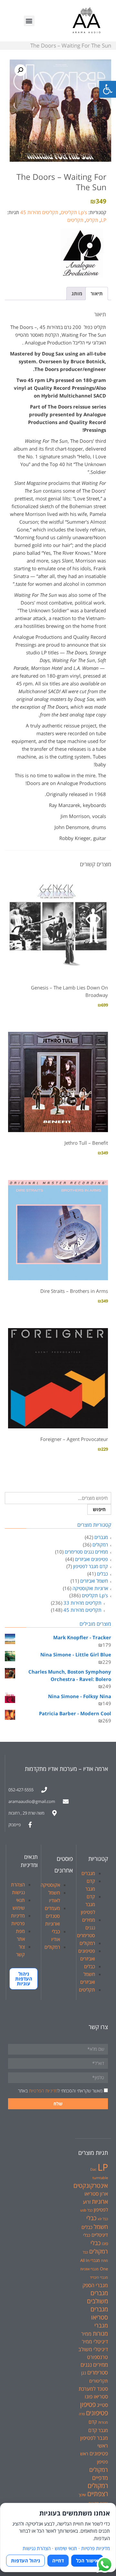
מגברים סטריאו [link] (99, 2313)
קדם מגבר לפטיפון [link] (91, 1566)
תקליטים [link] (75, 220)
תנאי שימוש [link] (66, 2548)
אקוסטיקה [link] (50, 1885)
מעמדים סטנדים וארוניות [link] (52, 1916)
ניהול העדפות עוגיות (24, 1979)
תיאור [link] (97, 293)
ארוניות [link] (100, 2201)
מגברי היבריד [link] (99, 2277)
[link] (108, 89)
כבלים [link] (102, 1574)
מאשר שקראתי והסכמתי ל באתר (60, 2091)
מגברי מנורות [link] (100, 2329)
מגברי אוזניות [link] (89, 2269)
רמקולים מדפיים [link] (99, 2473)
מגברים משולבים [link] (97, 2297)
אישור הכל (87, 2560)
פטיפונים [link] (97, 2413)
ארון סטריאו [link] (96, 2194)
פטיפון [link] (88, 2404)
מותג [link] (77, 293)
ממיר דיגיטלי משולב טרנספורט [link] (93, 2349)
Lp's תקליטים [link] (74, 212)
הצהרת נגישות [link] (37, 2548)
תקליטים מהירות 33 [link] (82, 1603)
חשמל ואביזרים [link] (94, 1581)
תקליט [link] (92, 220)
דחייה (58, 2560)
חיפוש (99, 1509)
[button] (29, 21)
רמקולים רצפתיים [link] (98, 2490)
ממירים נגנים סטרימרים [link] (86, 1552)
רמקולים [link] (100, 1545)
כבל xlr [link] (103, 2219)
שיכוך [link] (82, 2495)
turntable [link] (100, 2178)
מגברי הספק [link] (95, 2285)
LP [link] (104, 220)
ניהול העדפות (25, 2560)
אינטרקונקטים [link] (91, 2185)
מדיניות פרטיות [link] (96, 2548)
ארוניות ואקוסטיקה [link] (90, 1588)
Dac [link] (93, 2169)
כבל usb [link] (86, 2210)
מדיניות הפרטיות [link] (43, 2091)
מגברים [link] (101, 1537)
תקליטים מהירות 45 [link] (39, 212)
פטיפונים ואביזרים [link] (92, 1559)
